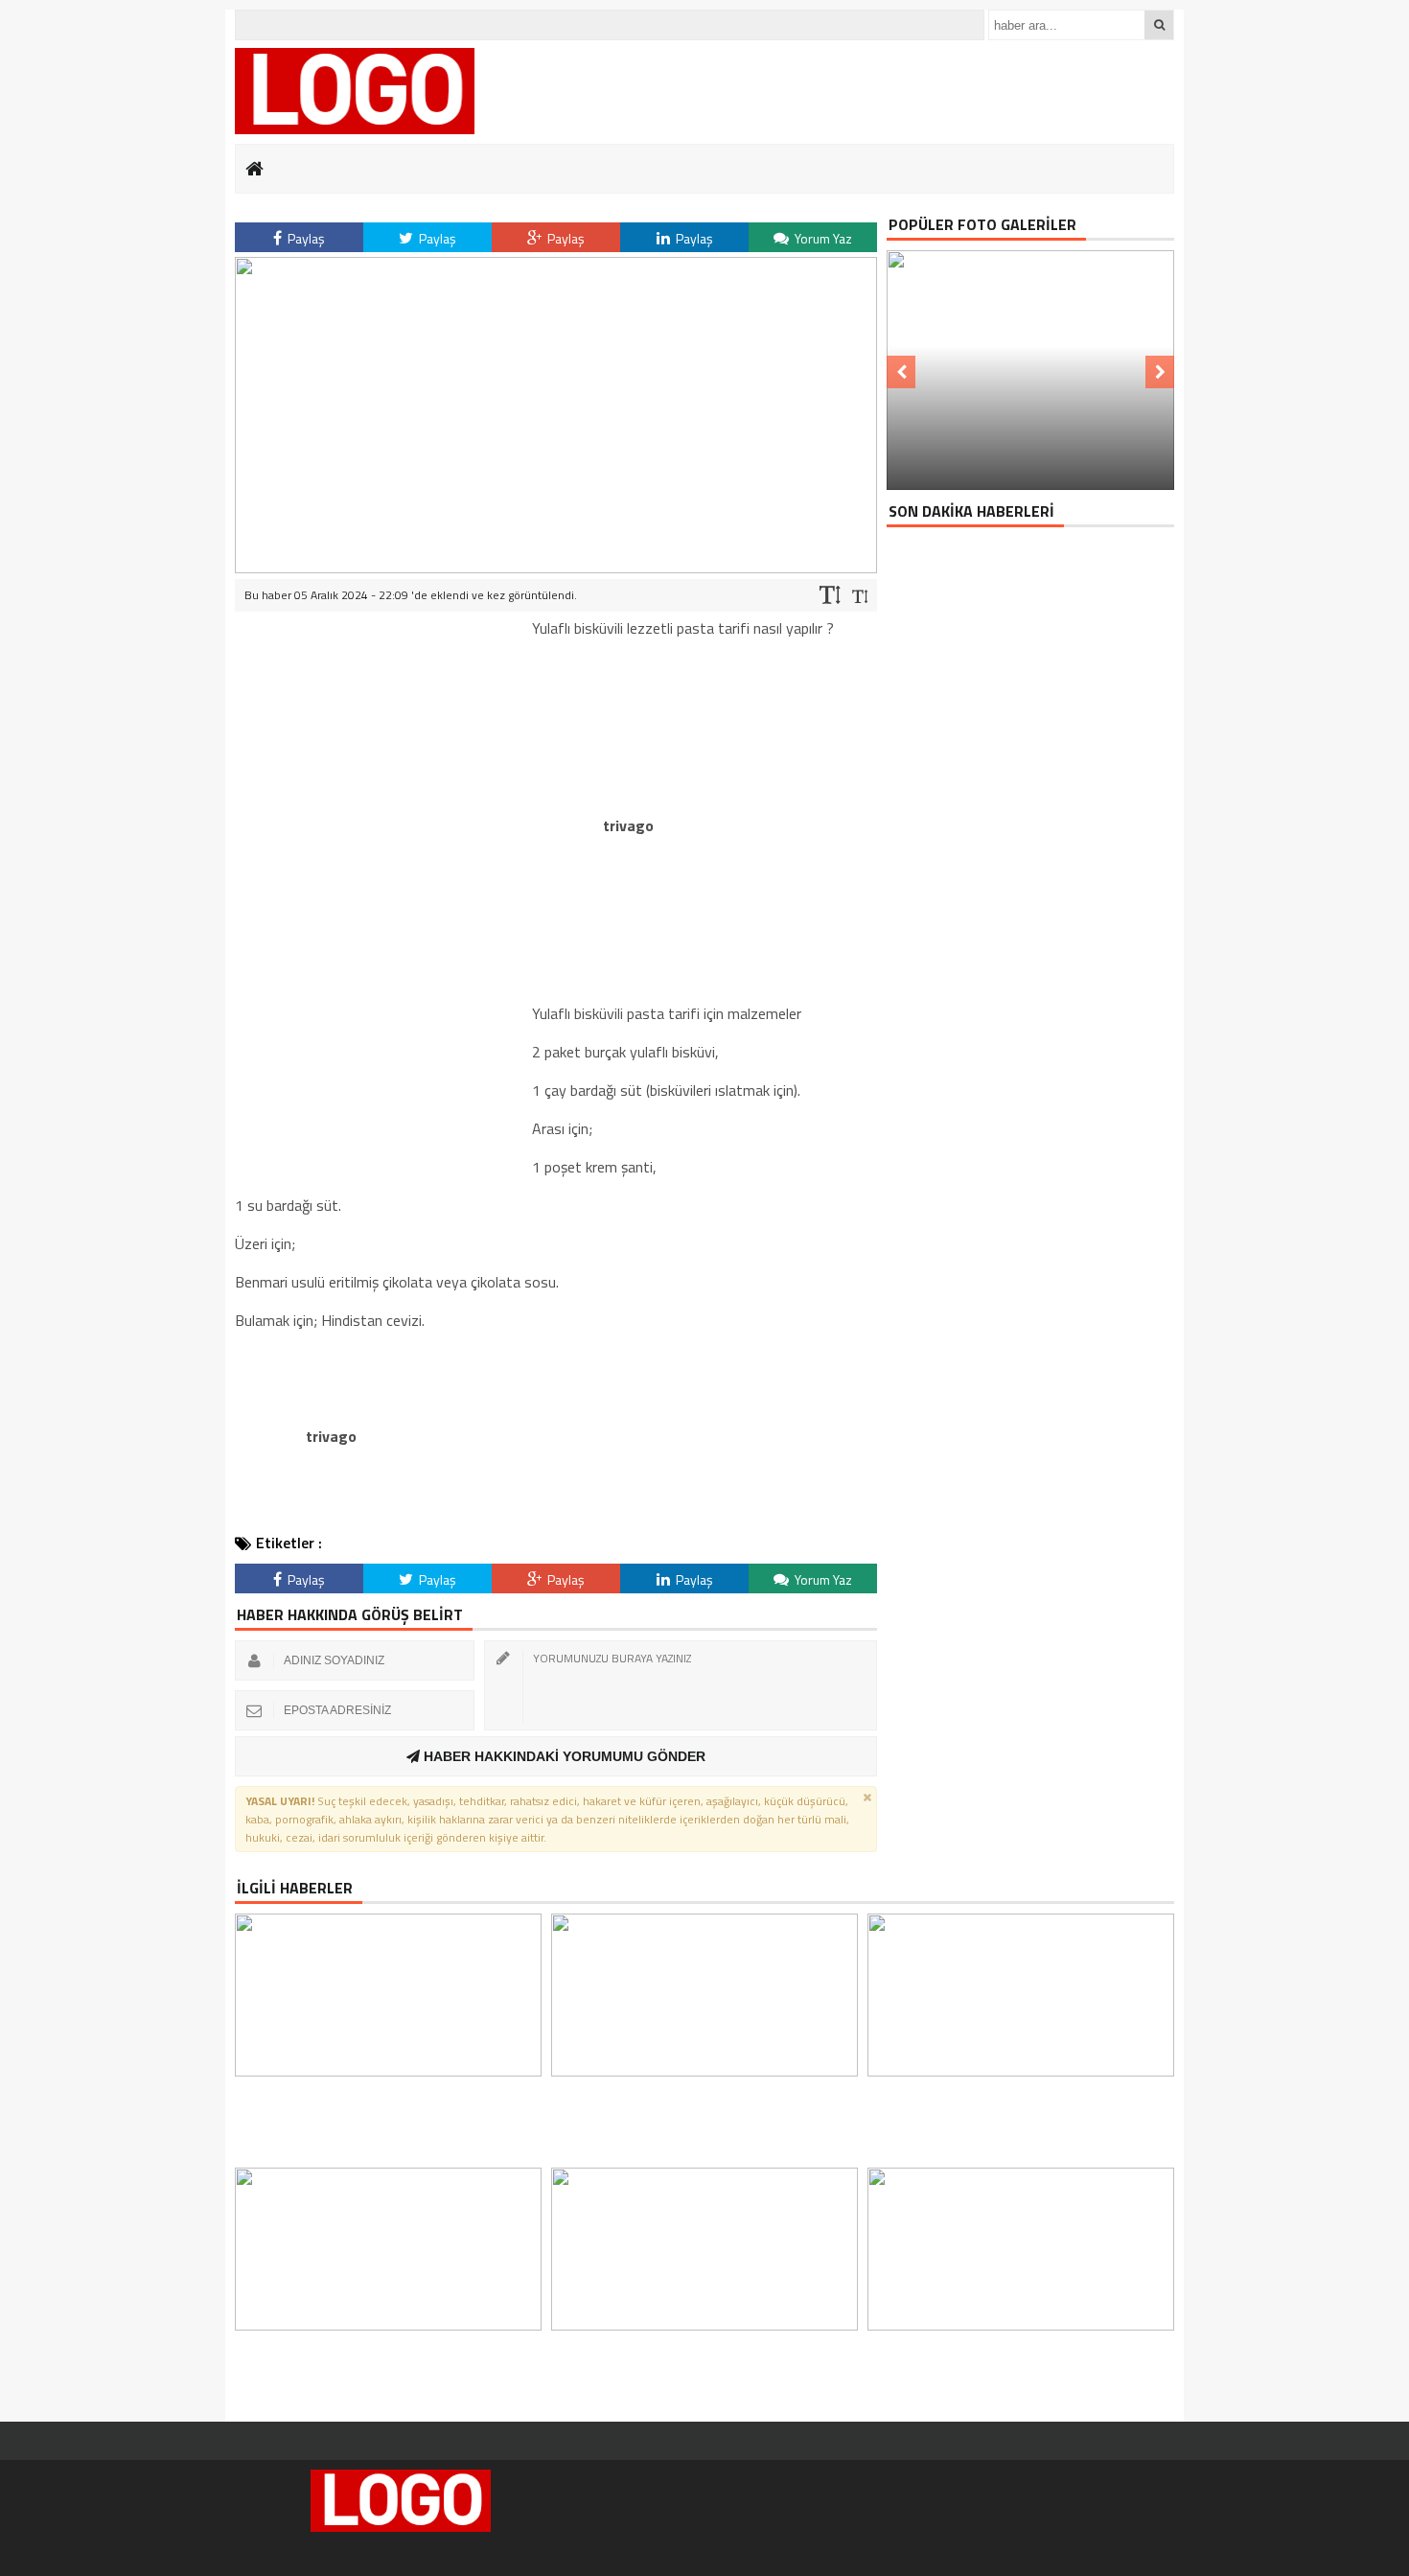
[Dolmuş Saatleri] (355, 91)
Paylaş (305, 238)
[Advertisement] (379, 904)
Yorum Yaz (822, 238)
